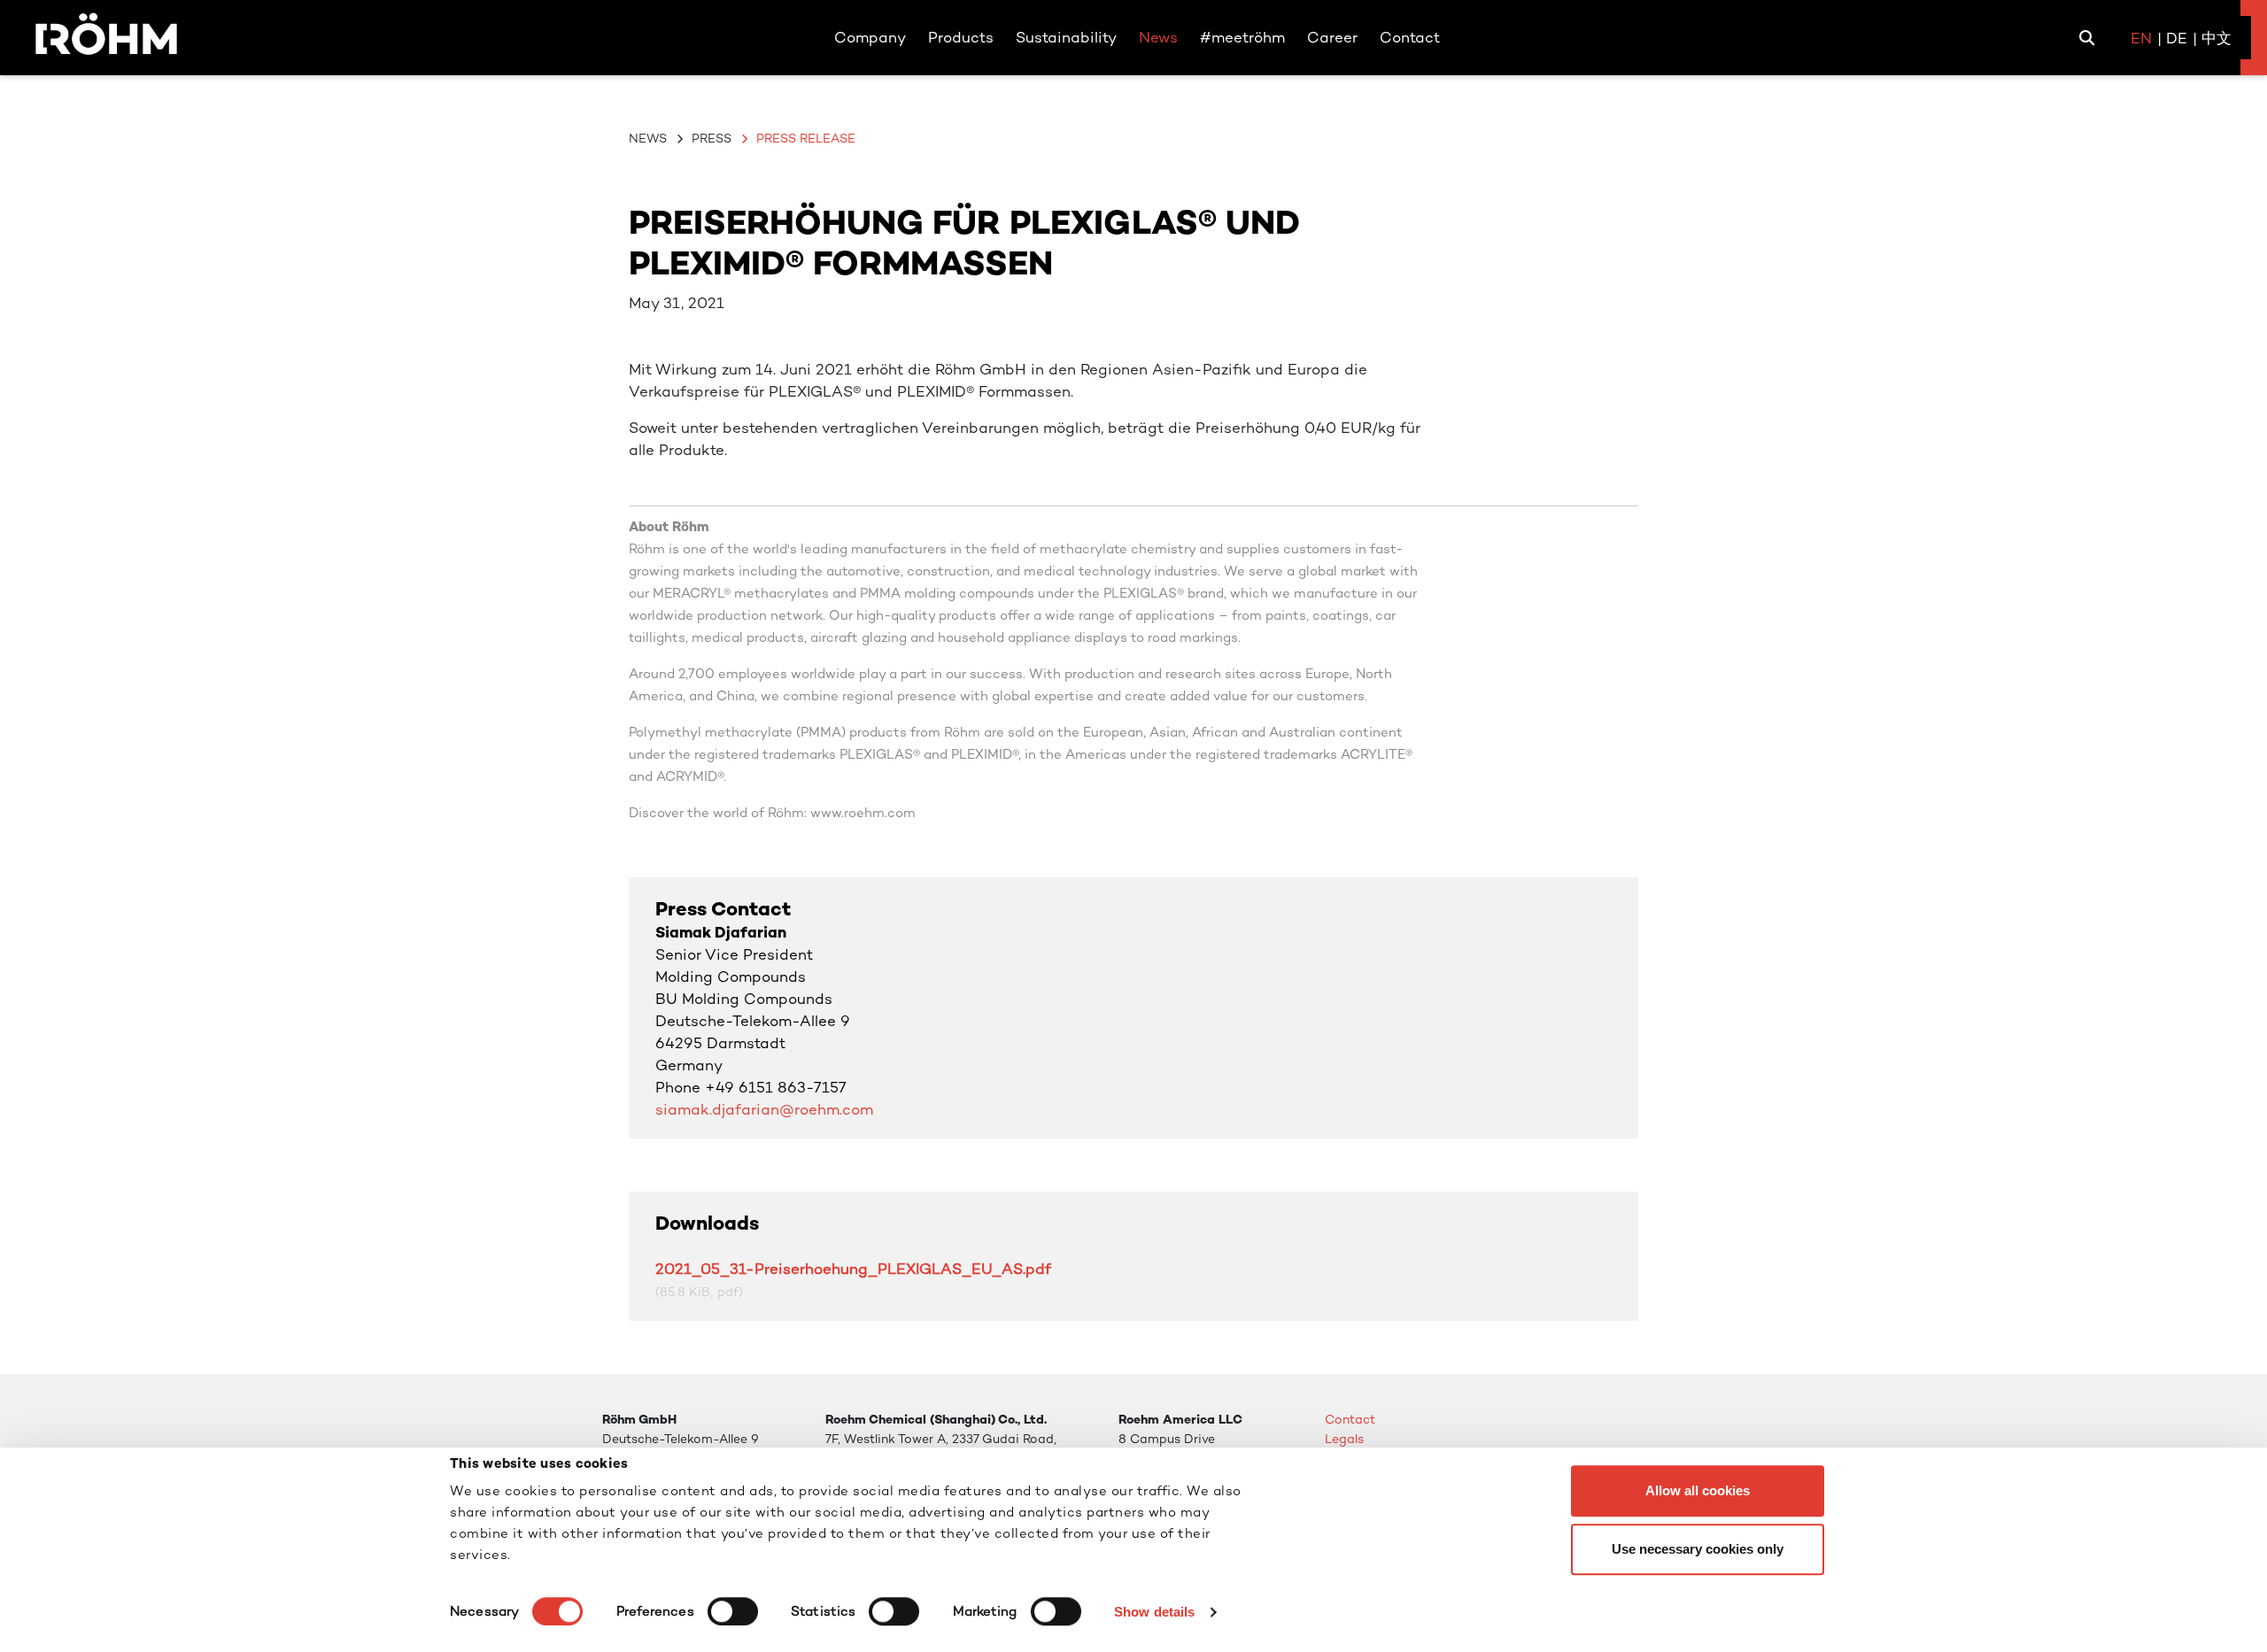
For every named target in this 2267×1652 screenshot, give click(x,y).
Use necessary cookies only (1698, 1549)
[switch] (733, 1611)
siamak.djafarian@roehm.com (764, 1109)
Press (712, 138)
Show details (1154, 1612)
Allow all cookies (1698, 1490)
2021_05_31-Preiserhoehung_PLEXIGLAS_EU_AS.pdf (853, 1269)
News (648, 138)
